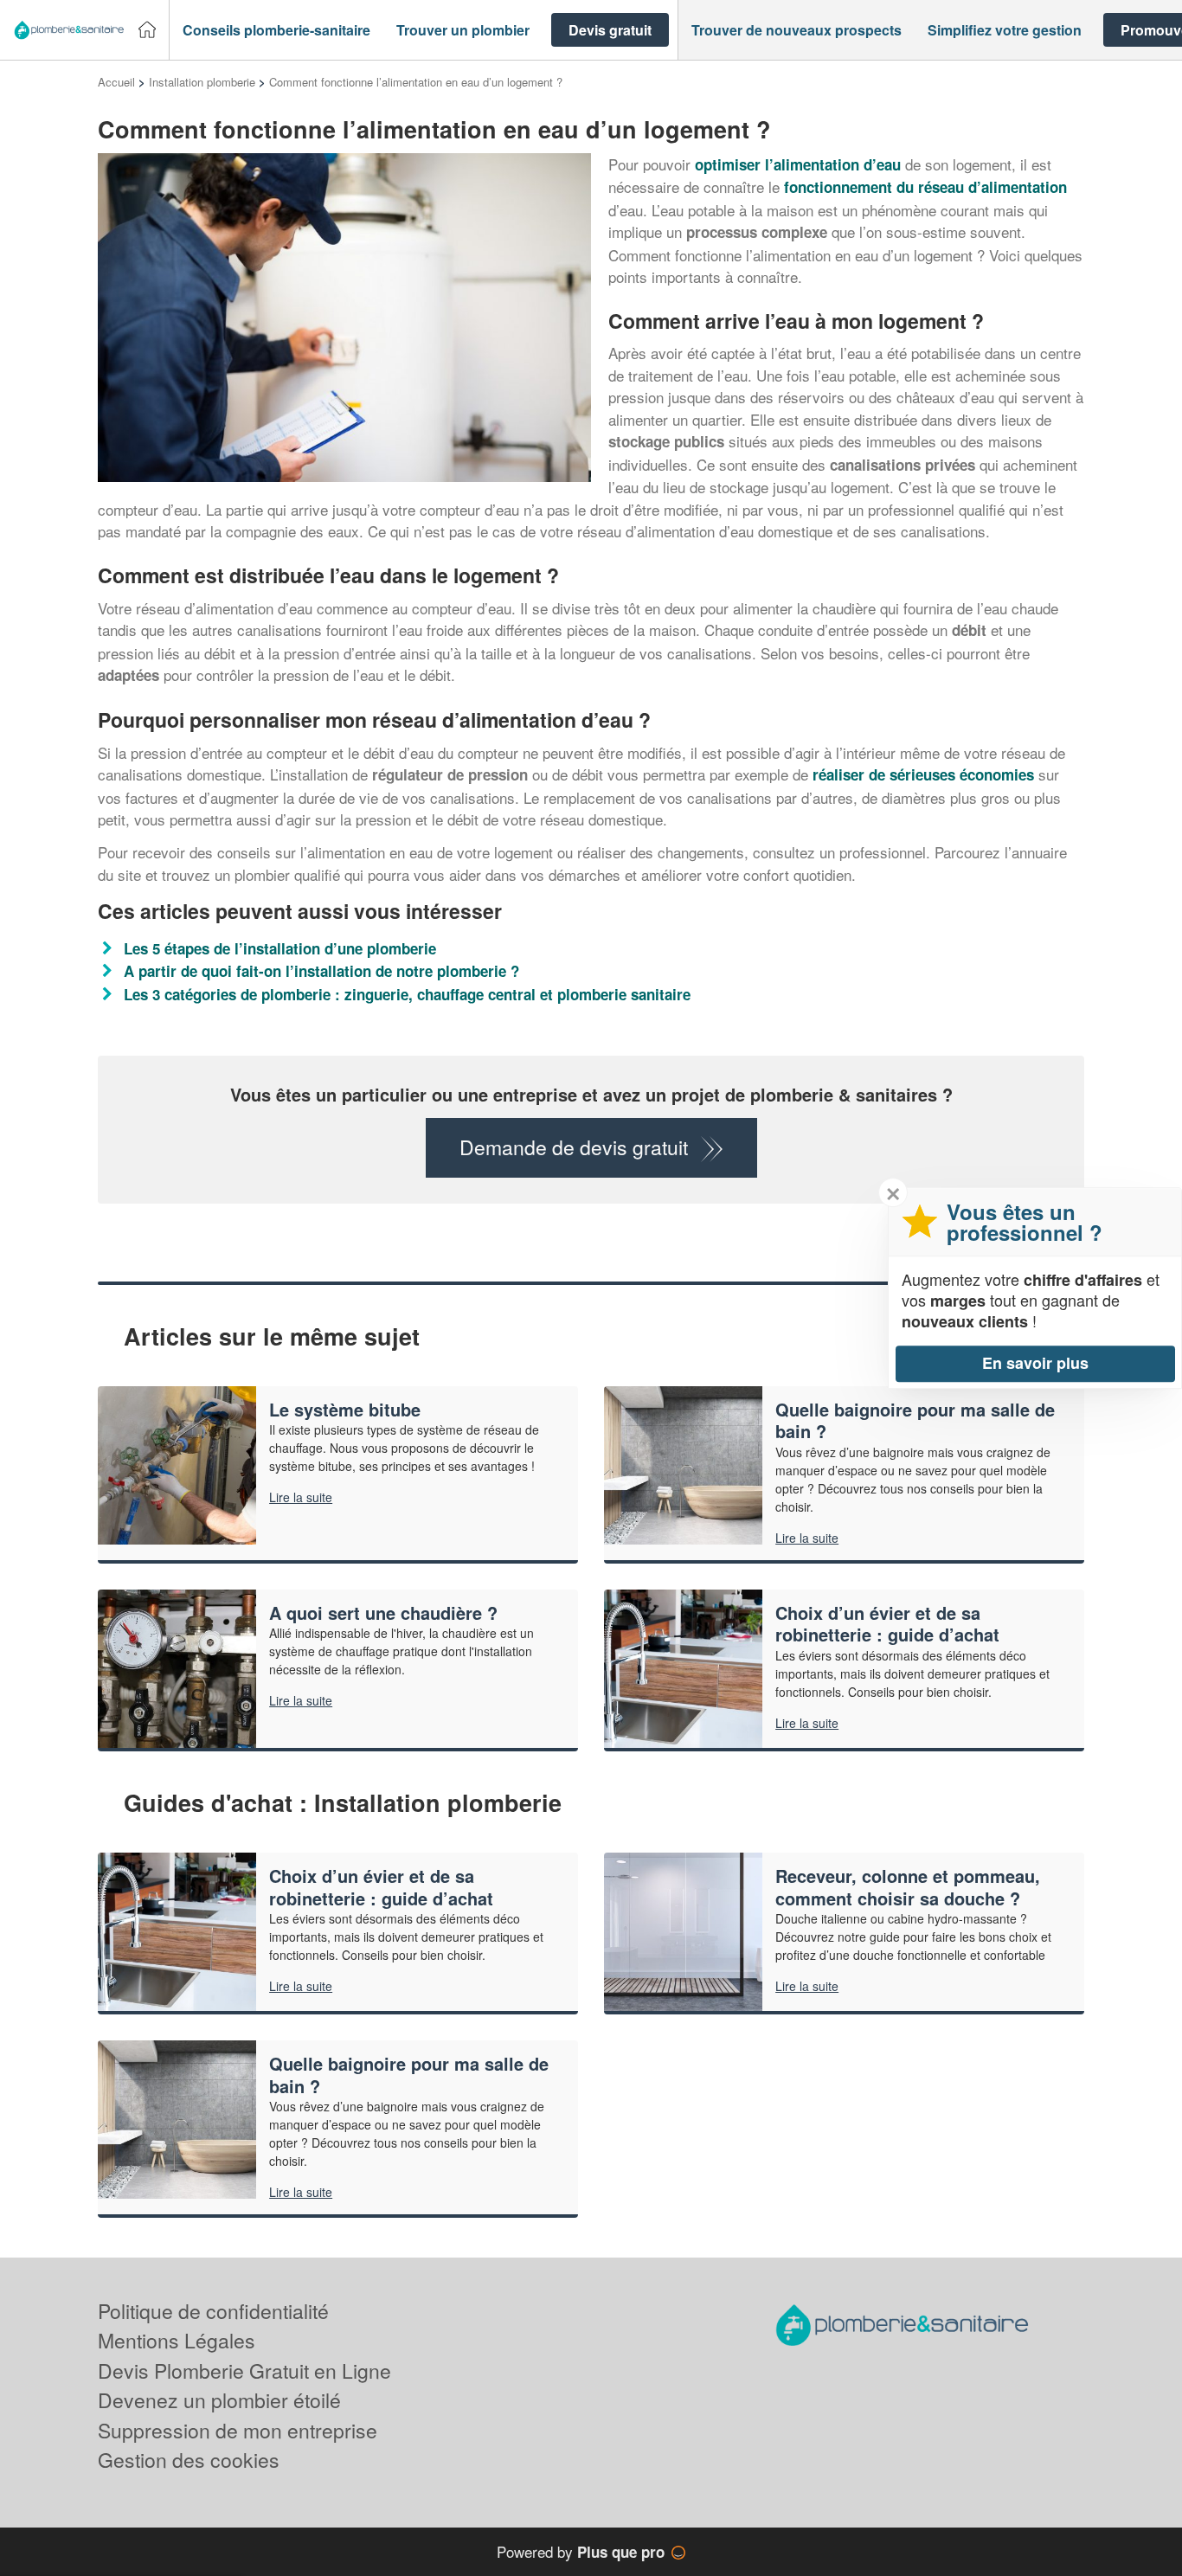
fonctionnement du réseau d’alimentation (925, 187)
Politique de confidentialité (213, 2311)
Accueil (116, 82)
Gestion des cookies (189, 2460)
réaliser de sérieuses (923, 774)
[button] (276, 30)
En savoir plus (1035, 1363)
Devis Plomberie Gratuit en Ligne (244, 2370)
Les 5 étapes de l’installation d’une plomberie (280, 948)
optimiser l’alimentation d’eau (798, 164)
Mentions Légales (177, 2340)
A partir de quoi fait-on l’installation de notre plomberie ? (321, 971)
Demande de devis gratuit (574, 1147)
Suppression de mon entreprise (238, 2430)
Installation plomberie (202, 82)
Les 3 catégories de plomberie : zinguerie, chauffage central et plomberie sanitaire (407, 994)
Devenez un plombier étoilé (219, 2400)
